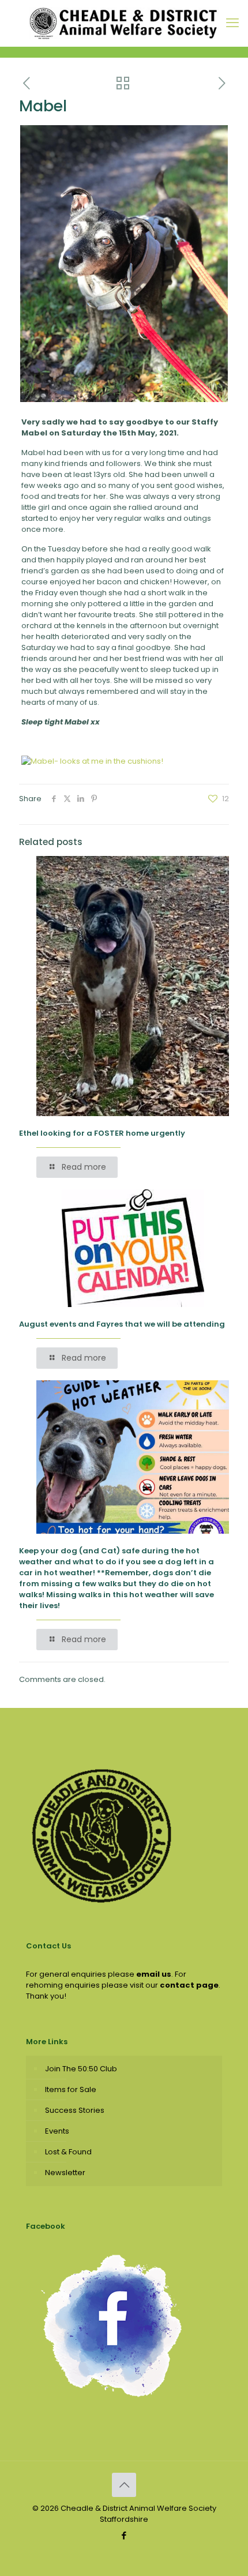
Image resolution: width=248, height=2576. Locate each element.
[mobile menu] (232, 23)
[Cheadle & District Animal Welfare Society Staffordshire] (124, 23)
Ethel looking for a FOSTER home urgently (102, 1133)
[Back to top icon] (124, 2485)
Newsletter (65, 2173)
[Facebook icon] (124, 2535)
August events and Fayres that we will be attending (122, 1324)
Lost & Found (68, 2152)
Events (57, 2131)
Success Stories (75, 2110)
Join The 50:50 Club (81, 2069)
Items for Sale (71, 2089)
